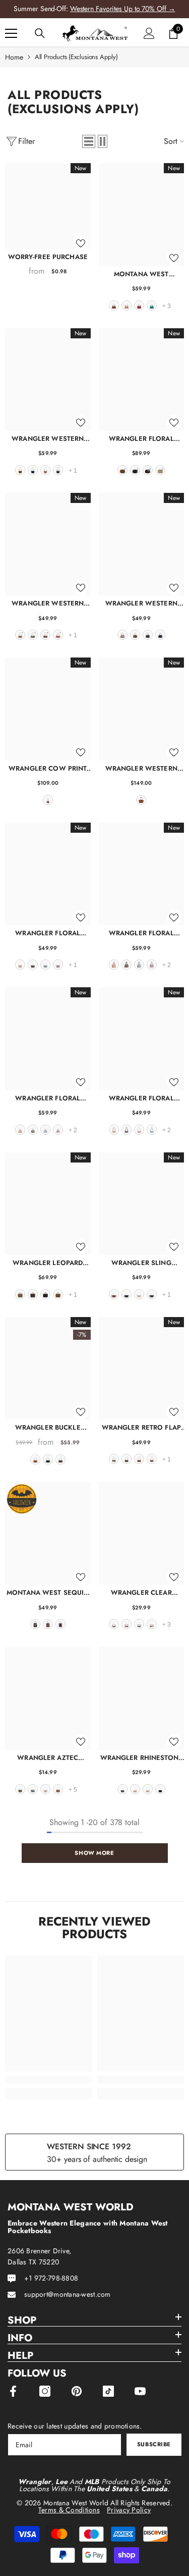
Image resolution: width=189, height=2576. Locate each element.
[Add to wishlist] (81, 243)
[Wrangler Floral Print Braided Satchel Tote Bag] (142, 874)
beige (139, 1294)
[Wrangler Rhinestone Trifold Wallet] (142, 1698)
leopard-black (139, 1624)
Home (14, 57)
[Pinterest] (77, 2391)
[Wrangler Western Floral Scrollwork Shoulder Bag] (48, 380)
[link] (49, 2079)
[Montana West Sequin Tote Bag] (48, 1533)
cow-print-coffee (114, 1459)
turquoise (152, 306)
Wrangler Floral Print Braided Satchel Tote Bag (141, 933)
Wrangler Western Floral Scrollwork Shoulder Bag (48, 439)
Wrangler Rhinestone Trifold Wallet (141, 1758)
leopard (20, 1294)
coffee (58, 470)
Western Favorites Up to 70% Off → (123, 9)
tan (127, 306)
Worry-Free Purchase (48, 257)
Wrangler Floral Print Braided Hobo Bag (141, 1098)
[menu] (11, 33)
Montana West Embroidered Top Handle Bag (141, 274)
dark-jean (122, 1789)
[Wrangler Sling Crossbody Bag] (142, 1204)
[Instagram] (45, 2391)
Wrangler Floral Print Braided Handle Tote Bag (48, 1098)
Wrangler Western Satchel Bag (141, 603)
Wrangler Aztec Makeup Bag (48, 1758)
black (33, 470)
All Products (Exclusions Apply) (76, 57)
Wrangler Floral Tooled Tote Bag (141, 439)
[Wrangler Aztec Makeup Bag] (48, 1698)
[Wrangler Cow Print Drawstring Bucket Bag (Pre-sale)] (48, 709)
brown (114, 306)
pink (139, 1130)
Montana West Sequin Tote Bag (48, 1593)
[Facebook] (13, 2391)
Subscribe (154, 2444)
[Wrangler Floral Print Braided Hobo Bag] (142, 1039)
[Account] (149, 33)
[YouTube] (140, 2391)
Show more (94, 1853)
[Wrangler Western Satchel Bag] (142, 544)
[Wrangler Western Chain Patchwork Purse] (48, 544)
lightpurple (58, 965)
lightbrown (58, 1789)
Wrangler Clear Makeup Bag (141, 1593)
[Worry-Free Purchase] (48, 206)
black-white (114, 1624)
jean (160, 635)
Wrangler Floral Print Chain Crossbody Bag (48, 933)
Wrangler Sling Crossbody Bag (141, 1263)
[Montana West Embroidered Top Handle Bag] (142, 214)
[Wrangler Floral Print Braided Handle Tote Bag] (48, 1039)
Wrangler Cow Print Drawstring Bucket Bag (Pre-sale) (48, 768)
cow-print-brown (152, 1459)
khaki (45, 470)
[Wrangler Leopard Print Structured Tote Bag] (48, 1204)
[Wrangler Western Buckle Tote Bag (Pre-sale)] (142, 709)
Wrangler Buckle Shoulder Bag (48, 1427)
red (139, 306)
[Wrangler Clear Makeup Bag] (142, 1533)
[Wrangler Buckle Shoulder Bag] (48, 1368)
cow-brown (122, 635)
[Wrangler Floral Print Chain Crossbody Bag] (48, 874)
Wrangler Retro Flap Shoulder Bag (141, 1427)
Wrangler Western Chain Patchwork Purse (48, 603)
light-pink (60, 1624)
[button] (89, 141)
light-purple (152, 965)
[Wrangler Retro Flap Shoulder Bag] (142, 1368)
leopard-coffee (33, 1294)
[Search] (40, 33)
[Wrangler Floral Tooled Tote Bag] (142, 380)
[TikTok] (108, 2391)
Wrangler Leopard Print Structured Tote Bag (48, 1263)
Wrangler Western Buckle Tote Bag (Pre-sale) (141, 768)
